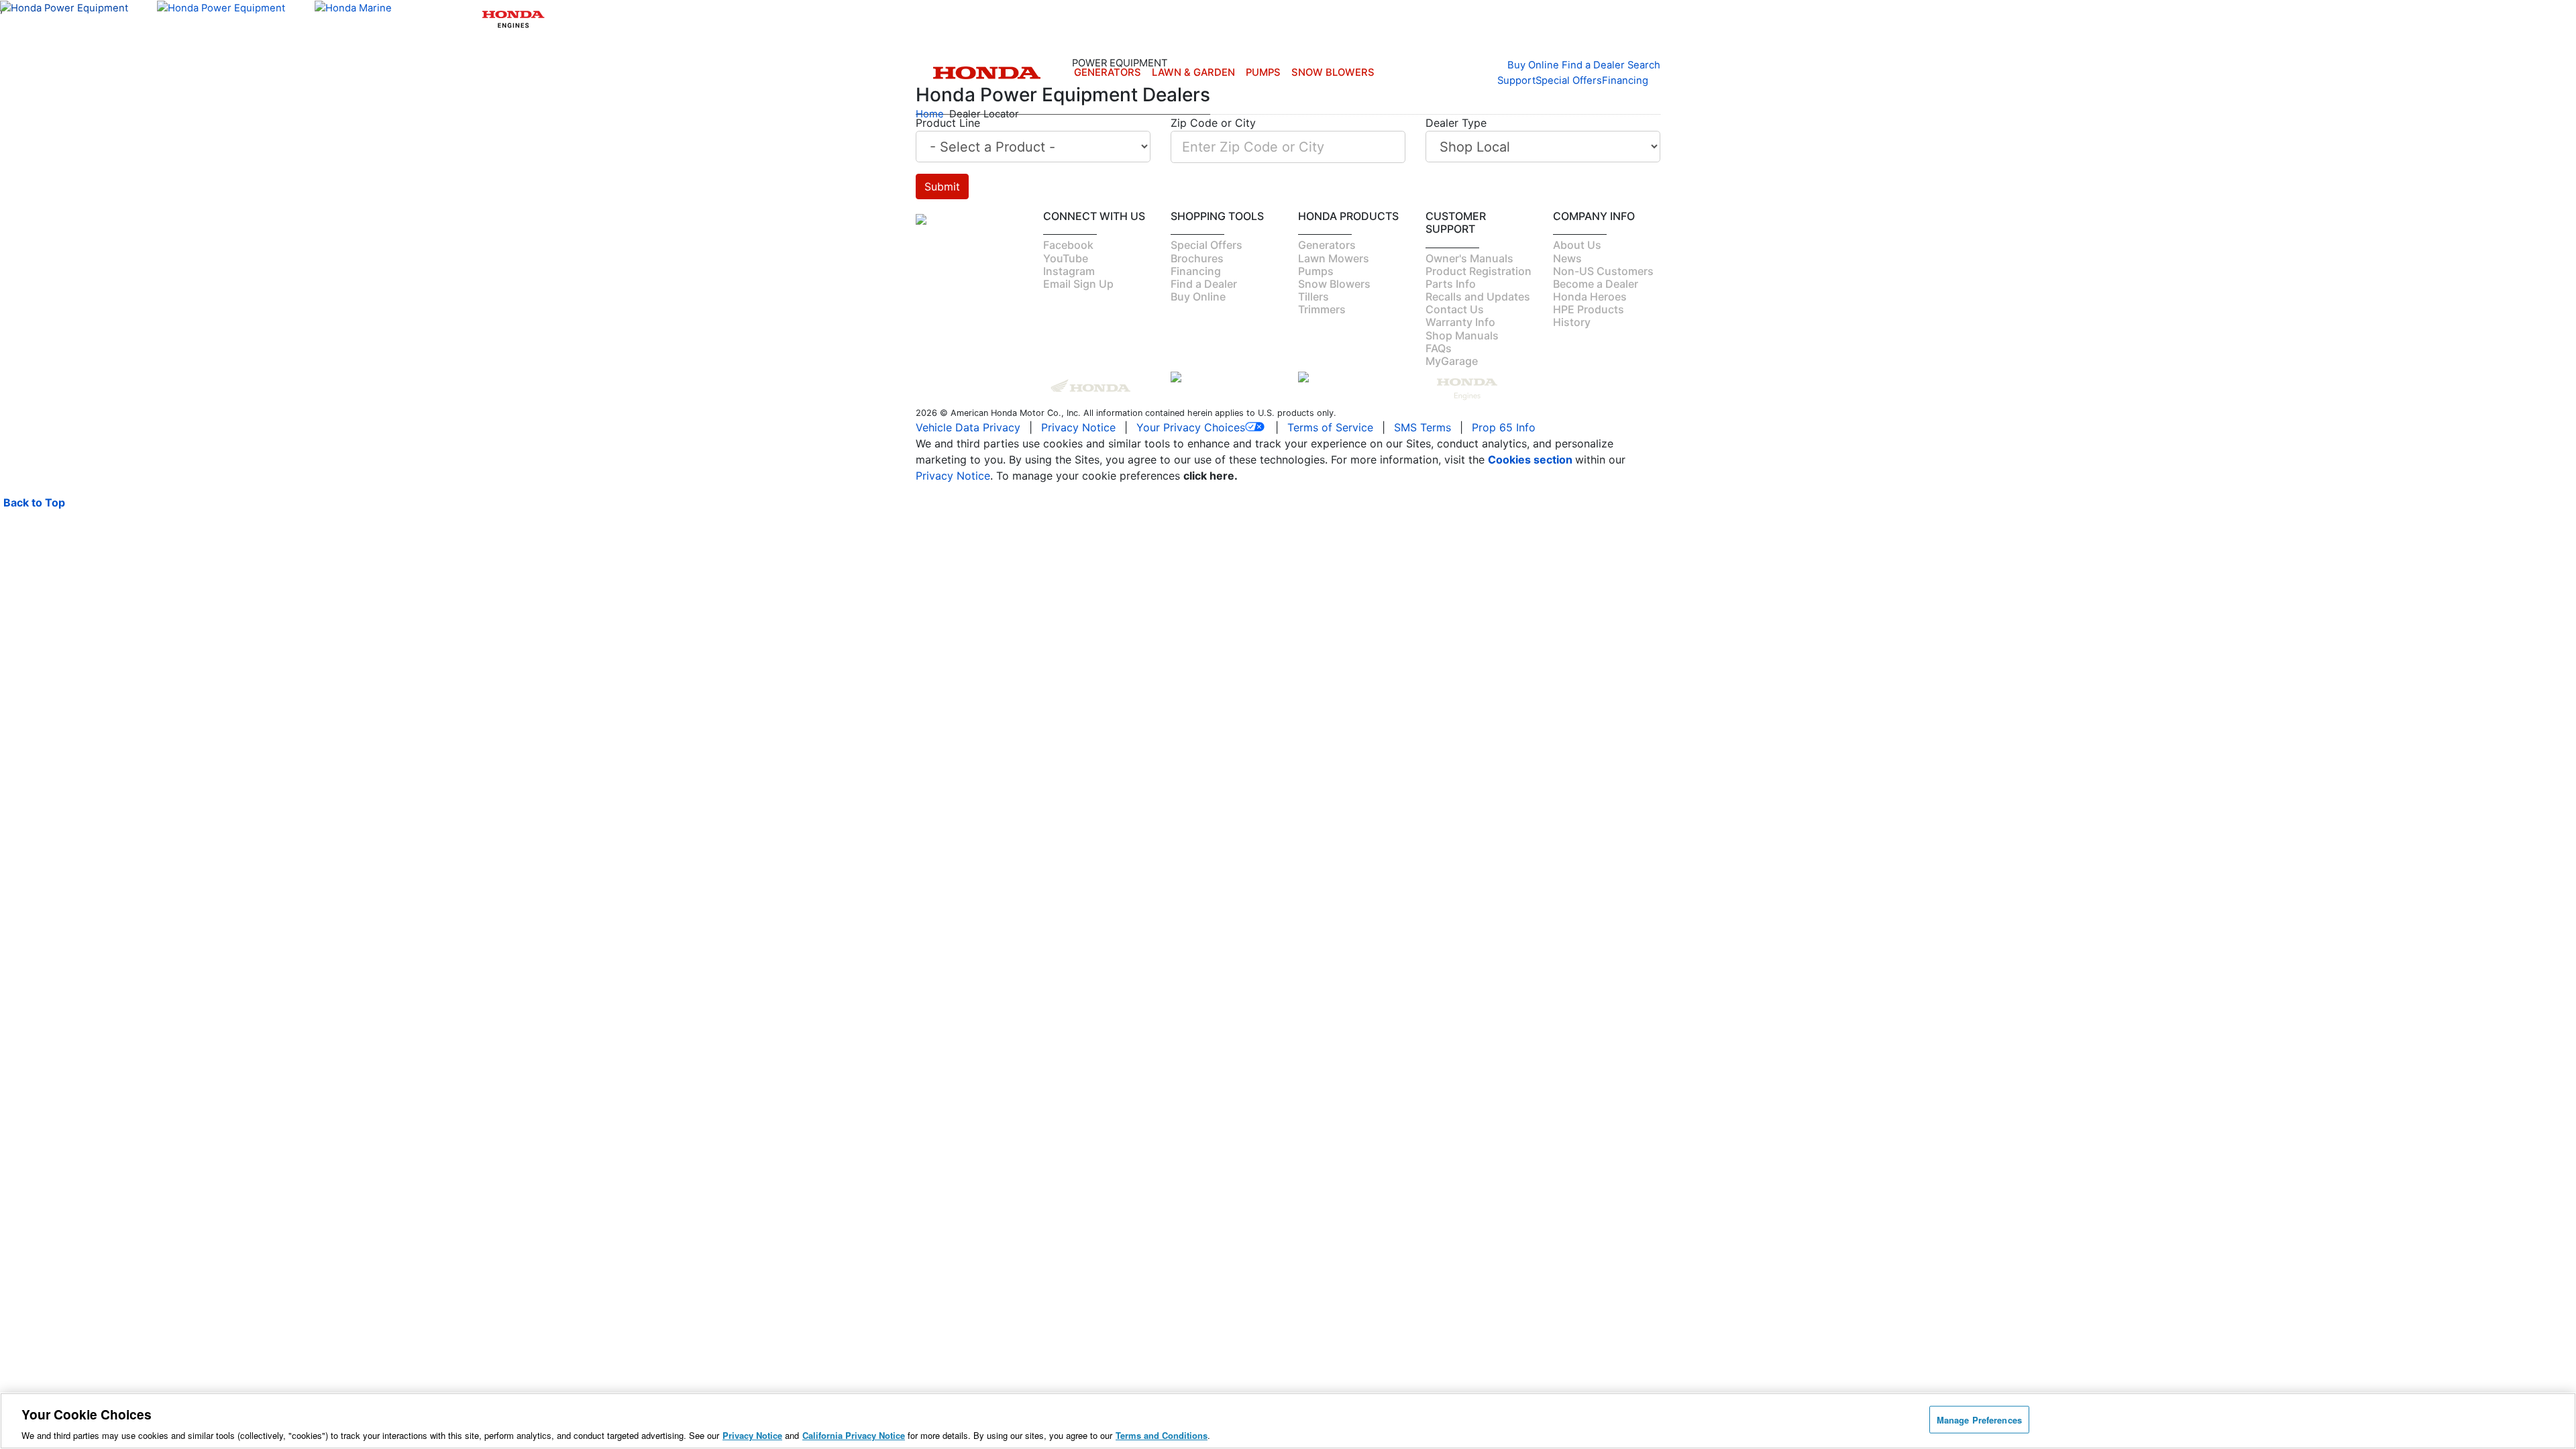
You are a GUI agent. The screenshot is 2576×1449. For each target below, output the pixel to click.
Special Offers (1569, 80)
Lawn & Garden (1193, 72)
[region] (1288, 1421)
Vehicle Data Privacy (968, 427)
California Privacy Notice (854, 1435)
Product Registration (1479, 271)
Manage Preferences (1979, 1419)
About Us (1577, 245)
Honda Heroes (1590, 297)
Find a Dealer (1204, 284)
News (1567, 258)
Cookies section (1532, 460)
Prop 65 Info (1504, 427)
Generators (1108, 72)
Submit (942, 186)
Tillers (1313, 297)
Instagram (1069, 271)
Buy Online (1198, 297)
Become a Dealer (1596, 284)
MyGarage (1452, 361)
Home (930, 114)
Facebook (1068, 245)
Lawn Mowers (1334, 258)
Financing (1625, 80)
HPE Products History (1589, 316)
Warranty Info (1460, 322)
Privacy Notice (1078, 427)
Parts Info (1451, 284)
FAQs (1439, 348)
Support (1516, 80)
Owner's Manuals (1469, 258)
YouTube (1066, 258)
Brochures (1197, 258)
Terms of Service (1330, 427)
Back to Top (34, 502)
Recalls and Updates (1478, 297)
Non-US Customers (1603, 271)
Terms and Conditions (1162, 1435)
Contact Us (1455, 309)
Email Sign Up (1078, 284)
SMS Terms (1423, 427)
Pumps (1263, 72)
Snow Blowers (1333, 72)
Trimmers (1322, 309)
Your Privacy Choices (1191, 427)
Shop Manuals (1462, 335)
